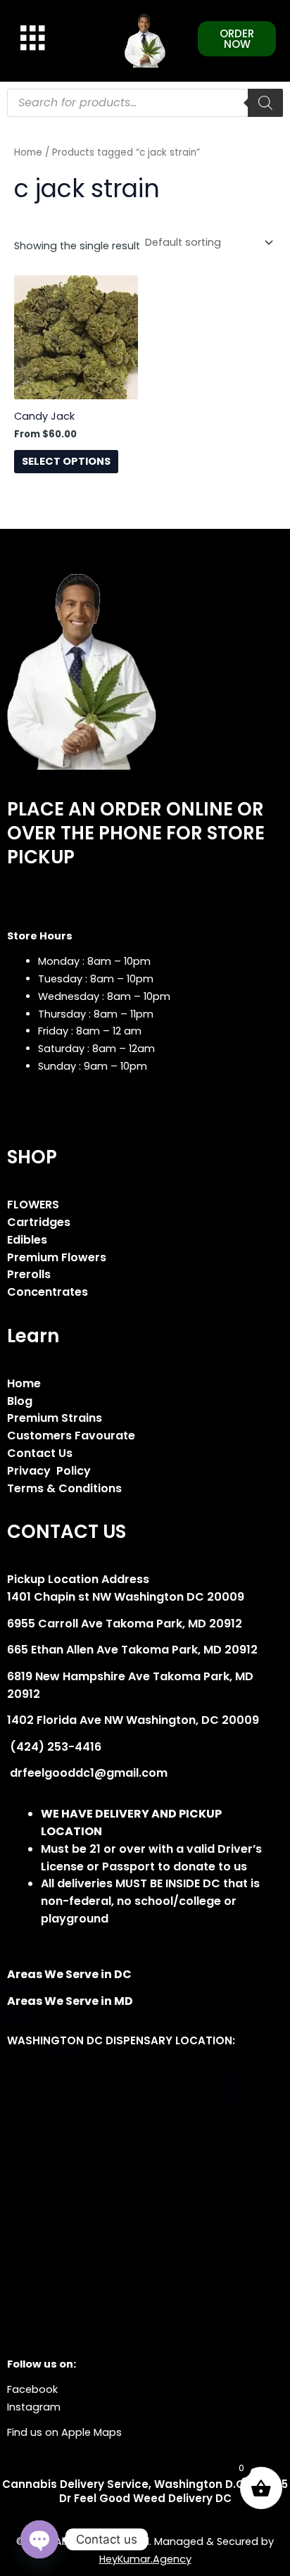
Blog (20, 1401)
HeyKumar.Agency (145, 2559)
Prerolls (29, 1274)
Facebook (32, 2389)
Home (28, 152)
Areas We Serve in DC (69, 1974)
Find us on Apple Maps (64, 2432)
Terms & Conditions (64, 1488)
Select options (66, 461)
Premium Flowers (57, 1257)
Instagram (34, 2407)
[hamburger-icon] (30, 38)
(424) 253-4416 (54, 1747)
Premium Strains (55, 1418)
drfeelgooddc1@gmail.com (87, 1773)
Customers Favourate (71, 1436)
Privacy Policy (49, 1471)
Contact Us (40, 1453)
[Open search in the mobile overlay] (145, 103)
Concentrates (48, 1292)
